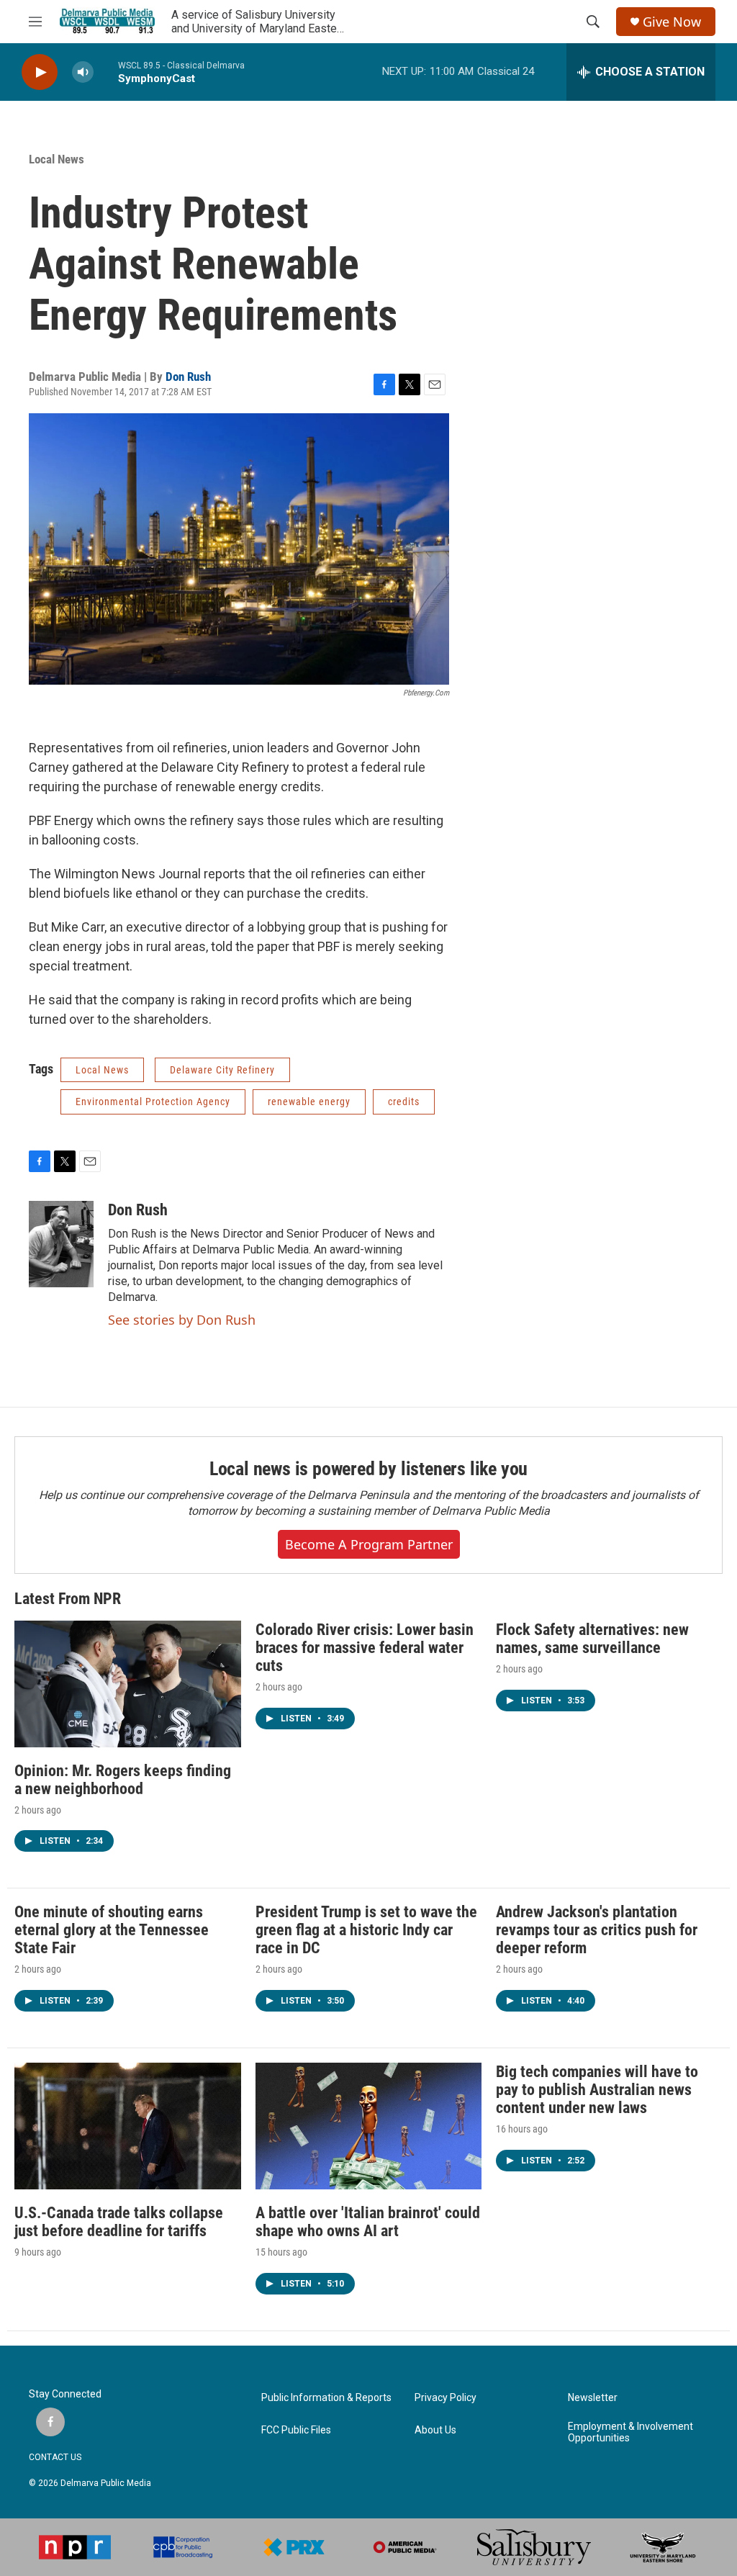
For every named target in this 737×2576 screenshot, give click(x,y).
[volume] (83, 72)
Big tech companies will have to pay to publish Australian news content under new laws (597, 2090)
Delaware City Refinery (222, 1070)
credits (404, 1102)
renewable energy (309, 1102)
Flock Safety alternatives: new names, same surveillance (592, 1639)
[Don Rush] (61, 1244)
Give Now (672, 22)
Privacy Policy (446, 2398)
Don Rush (188, 377)
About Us (435, 2430)
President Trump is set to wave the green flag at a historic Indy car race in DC (366, 1930)
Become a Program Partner (369, 1544)
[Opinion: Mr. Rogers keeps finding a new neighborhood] (128, 1684)
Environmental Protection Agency (153, 1102)
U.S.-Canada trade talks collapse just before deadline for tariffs (119, 2222)
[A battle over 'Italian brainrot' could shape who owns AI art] (369, 2126)
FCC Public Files (296, 2430)
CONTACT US (55, 2457)
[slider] (106, 72)
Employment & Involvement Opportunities (630, 2432)
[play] (40, 72)
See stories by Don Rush (182, 1320)
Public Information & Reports (326, 2398)
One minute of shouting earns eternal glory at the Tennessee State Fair (112, 1930)
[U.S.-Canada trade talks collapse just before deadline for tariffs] (128, 2126)
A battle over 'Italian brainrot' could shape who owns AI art (368, 2222)
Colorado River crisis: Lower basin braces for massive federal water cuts (365, 1648)
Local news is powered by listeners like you (368, 1469)
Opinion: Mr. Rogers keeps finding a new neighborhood (123, 1780)
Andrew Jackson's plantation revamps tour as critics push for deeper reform (597, 1930)
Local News (56, 159)
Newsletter (593, 2398)
